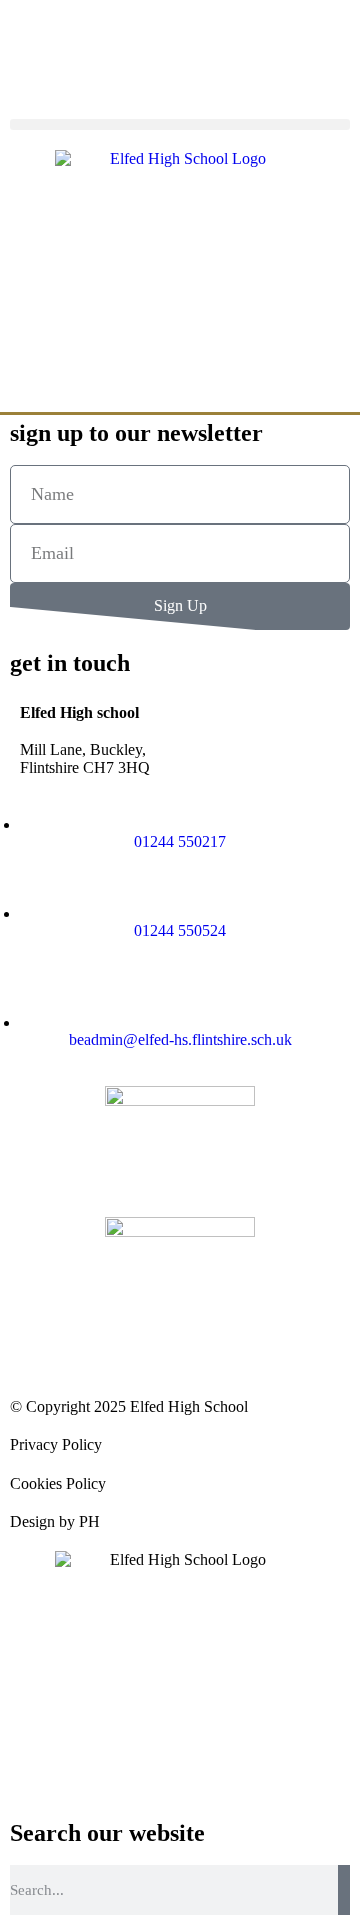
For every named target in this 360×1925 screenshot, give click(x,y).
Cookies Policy (58, 1483)
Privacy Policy (56, 1444)
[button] (180, 124)
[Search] (344, 1890)
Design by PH (55, 1521)
